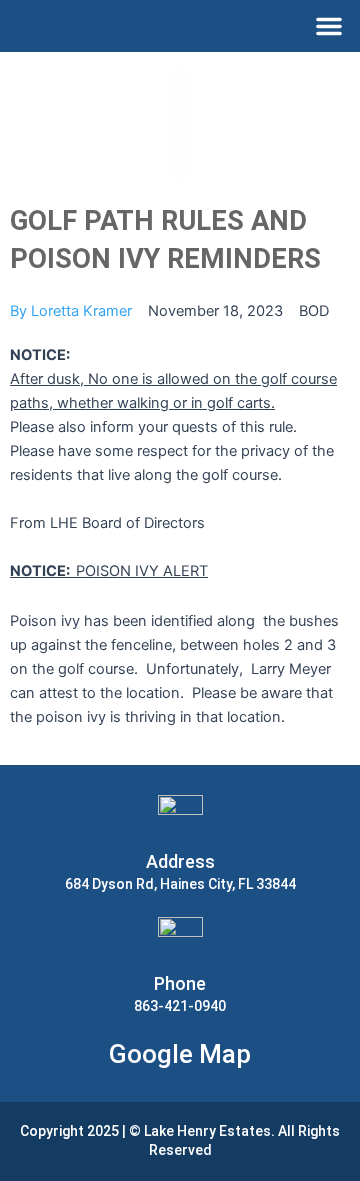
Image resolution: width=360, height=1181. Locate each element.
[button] (329, 26)
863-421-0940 (180, 1006)
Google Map (180, 1054)
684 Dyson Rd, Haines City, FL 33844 (180, 884)
